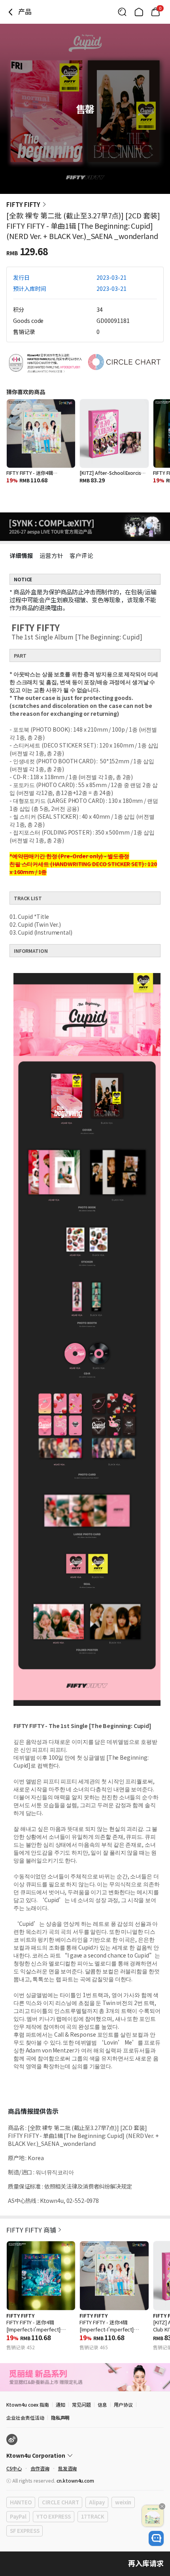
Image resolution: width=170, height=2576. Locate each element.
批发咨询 (68, 2468)
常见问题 (81, 2404)
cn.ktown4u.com (75, 2480)
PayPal (18, 2516)
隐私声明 (60, 2418)
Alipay (97, 2502)
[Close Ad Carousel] (162, 2506)
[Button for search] (122, 12)
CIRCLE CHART (60, 2502)
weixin (123, 2502)
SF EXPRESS (25, 2531)
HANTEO (21, 2502)
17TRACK (93, 2516)
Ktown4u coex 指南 (28, 2404)
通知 (60, 2404)
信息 (102, 2404)
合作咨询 (40, 2468)
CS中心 (14, 2468)
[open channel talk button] (156, 2538)
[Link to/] (139, 12)
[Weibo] (12, 2439)
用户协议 (123, 2404)
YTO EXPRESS (53, 2516)
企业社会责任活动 (25, 2418)
